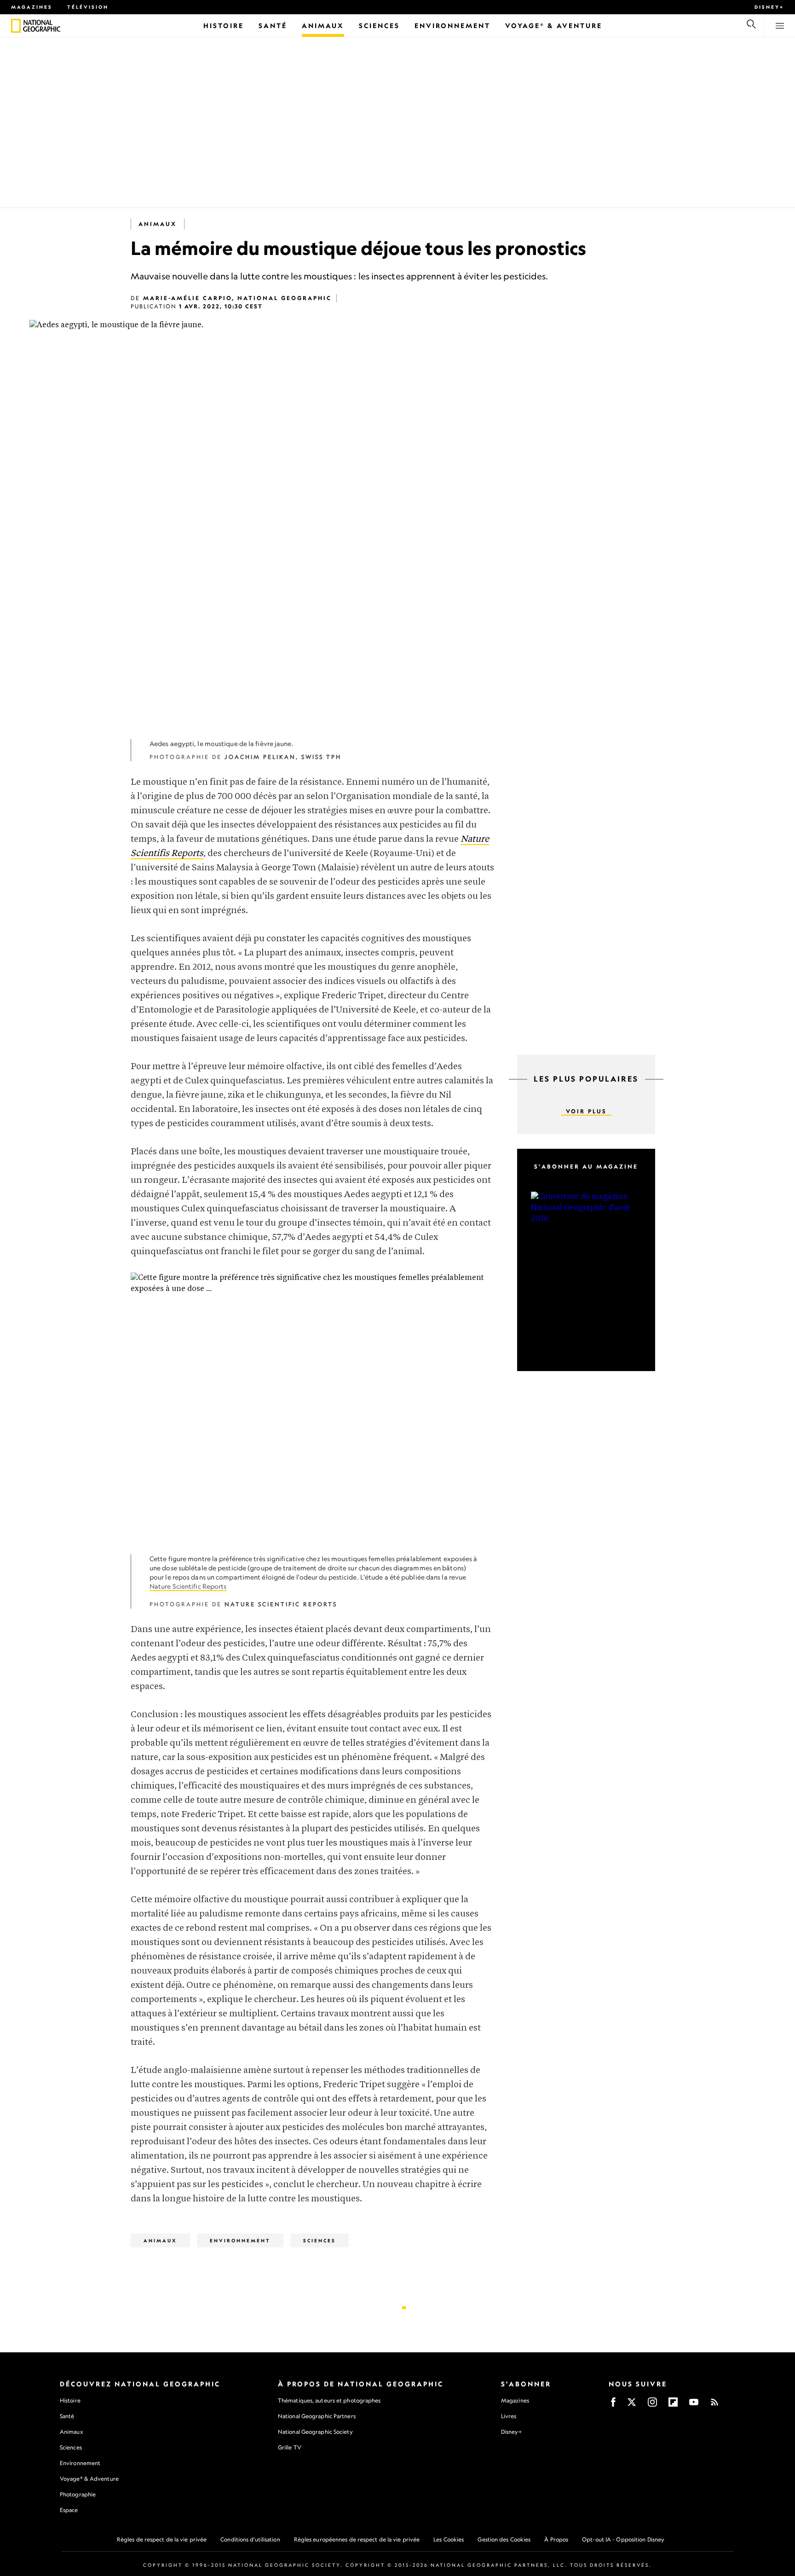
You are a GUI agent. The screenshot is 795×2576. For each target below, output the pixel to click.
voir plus (586, 1111)
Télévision (88, 7)
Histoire (70, 2400)
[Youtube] (694, 2405)
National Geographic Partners (317, 2416)
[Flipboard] (673, 2405)
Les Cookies (449, 2539)
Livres (509, 2416)
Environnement (240, 2240)
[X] (632, 2405)
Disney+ (769, 7)
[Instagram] (652, 2405)
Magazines (32, 7)
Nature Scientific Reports (188, 1586)
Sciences (320, 2240)
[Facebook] (613, 2405)
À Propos (556, 2539)
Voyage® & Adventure (89, 2479)
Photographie (78, 2494)
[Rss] (714, 2405)
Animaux (158, 224)
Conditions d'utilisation (250, 2539)
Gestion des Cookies (504, 2539)
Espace (69, 2510)
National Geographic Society (315, 2432)
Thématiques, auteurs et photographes (329, 2400)
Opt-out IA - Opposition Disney (623, 2539)
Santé (67, 2416)
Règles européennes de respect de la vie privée (357, 2539)
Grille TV (290, 2447)
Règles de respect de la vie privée (162, 2539)
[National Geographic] (16, 26)
